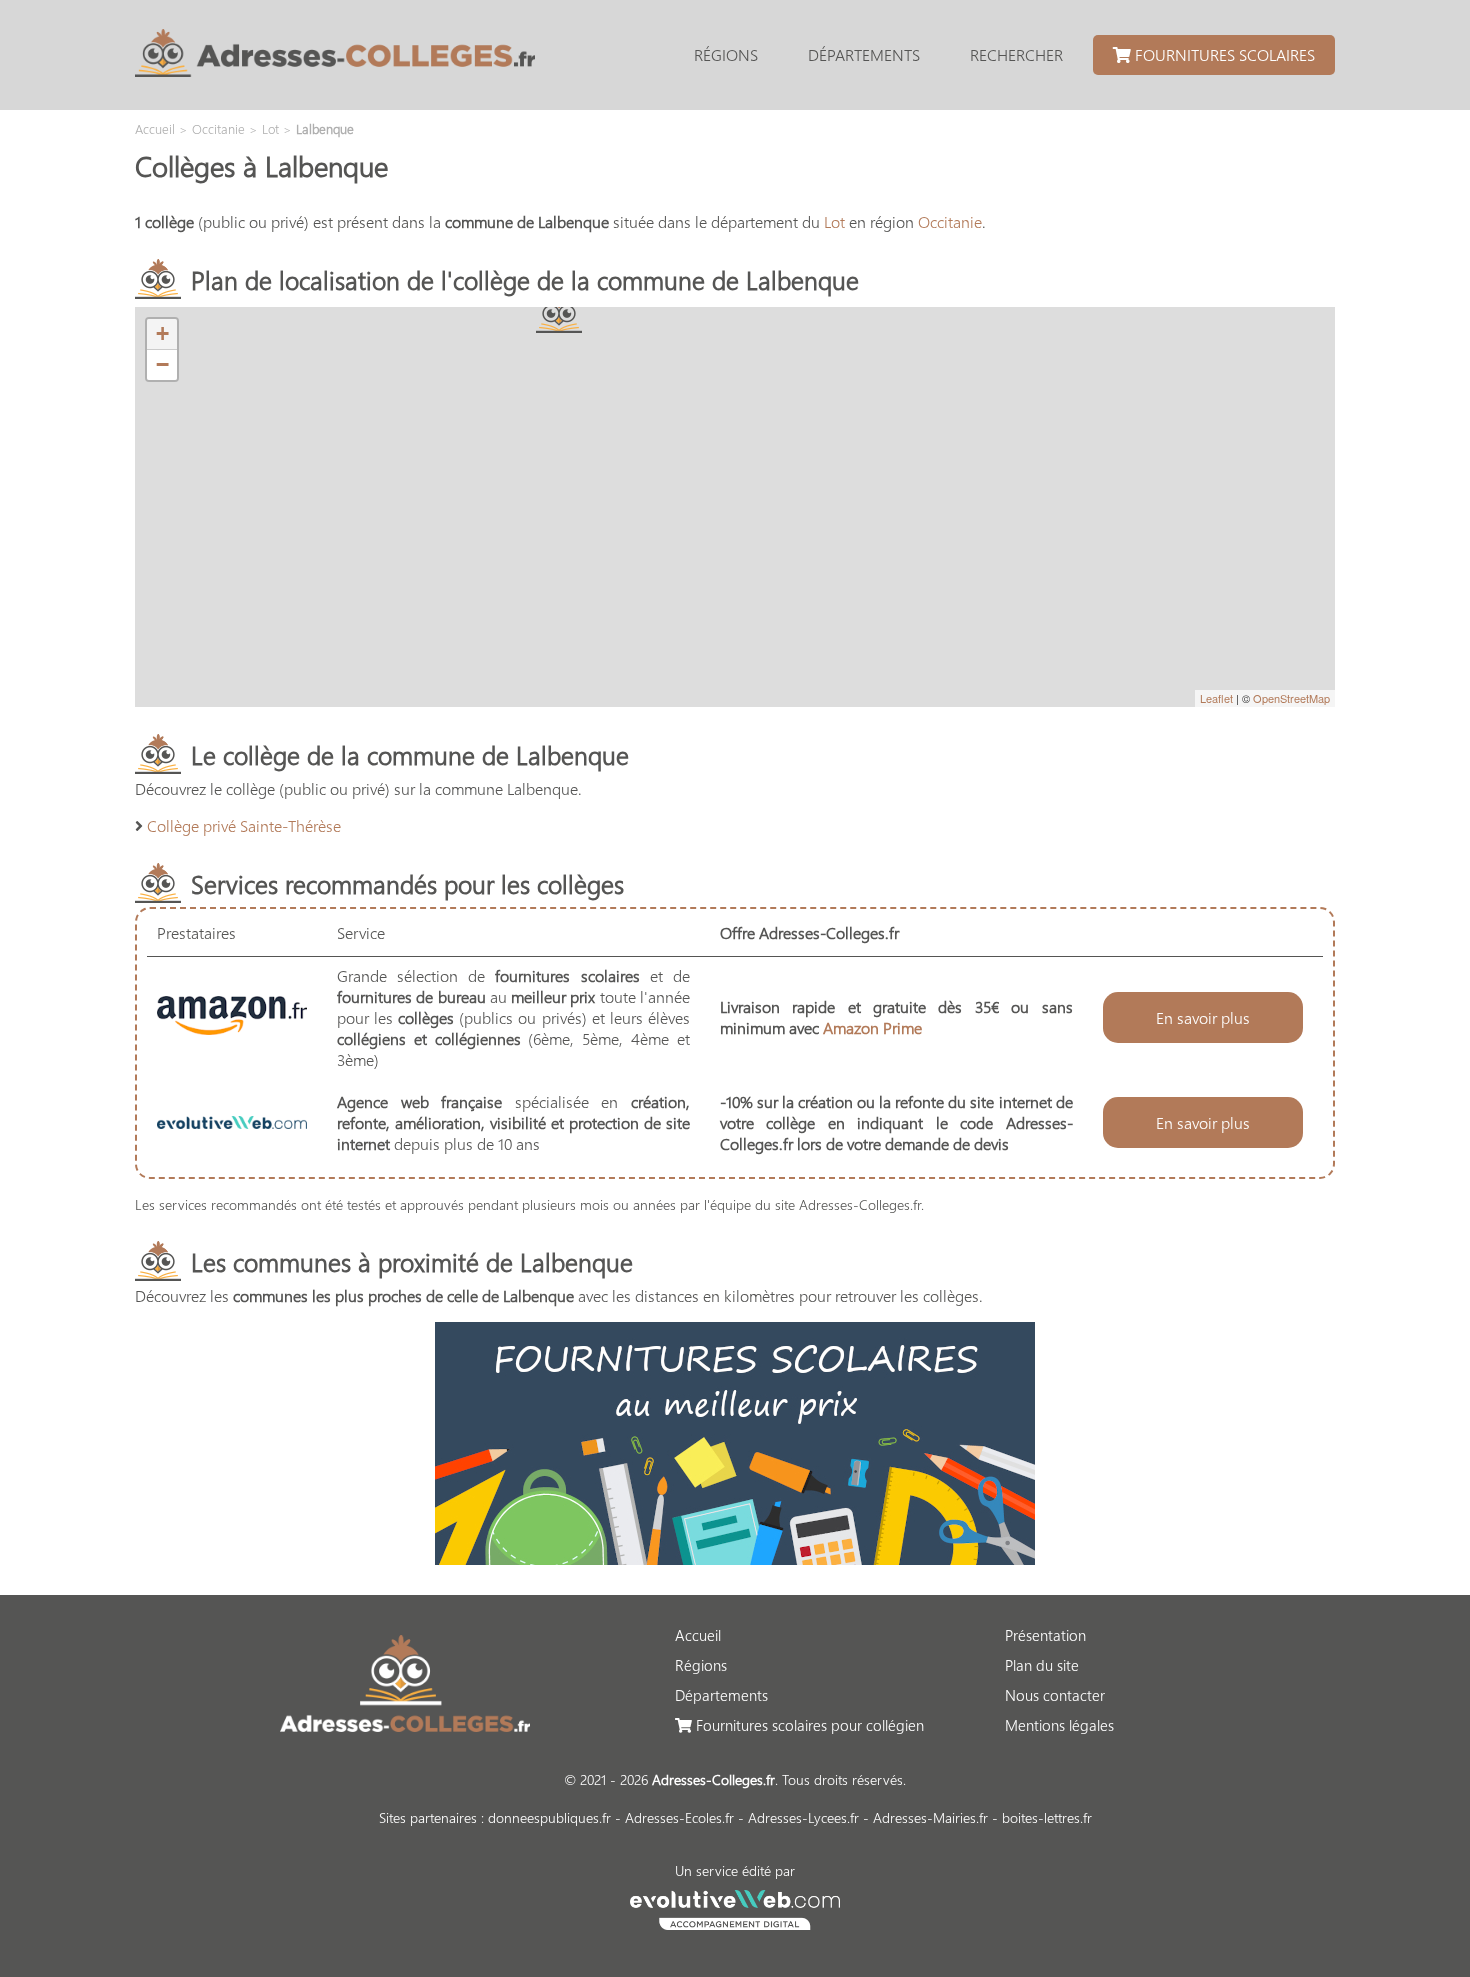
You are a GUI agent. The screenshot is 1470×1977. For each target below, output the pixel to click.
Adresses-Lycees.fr (803, 1817)
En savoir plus (1203, 1017)
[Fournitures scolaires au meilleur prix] (735, 1558)
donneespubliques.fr (549, 1817)
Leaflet (1216, 698)
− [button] (162, 364)
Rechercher (1016, 54)
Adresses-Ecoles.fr (679, 1817)
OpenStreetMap (1291, 698)
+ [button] (162, 333)
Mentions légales (1059, 1725)
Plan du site (1042, 1665)
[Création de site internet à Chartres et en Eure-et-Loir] (735, 1907)
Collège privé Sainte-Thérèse (244, 825)
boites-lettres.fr (1047, 1817)
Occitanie (950, 221)
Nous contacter (1055, 1695)
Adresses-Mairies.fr (930, 1817)
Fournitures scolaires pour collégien (808, 1725)
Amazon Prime (872, 1027)
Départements (864, 54)
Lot (834, 221)
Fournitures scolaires (1223, 54)
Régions (726, 54)
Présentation (1045, 1635)
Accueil (698, 1635)
